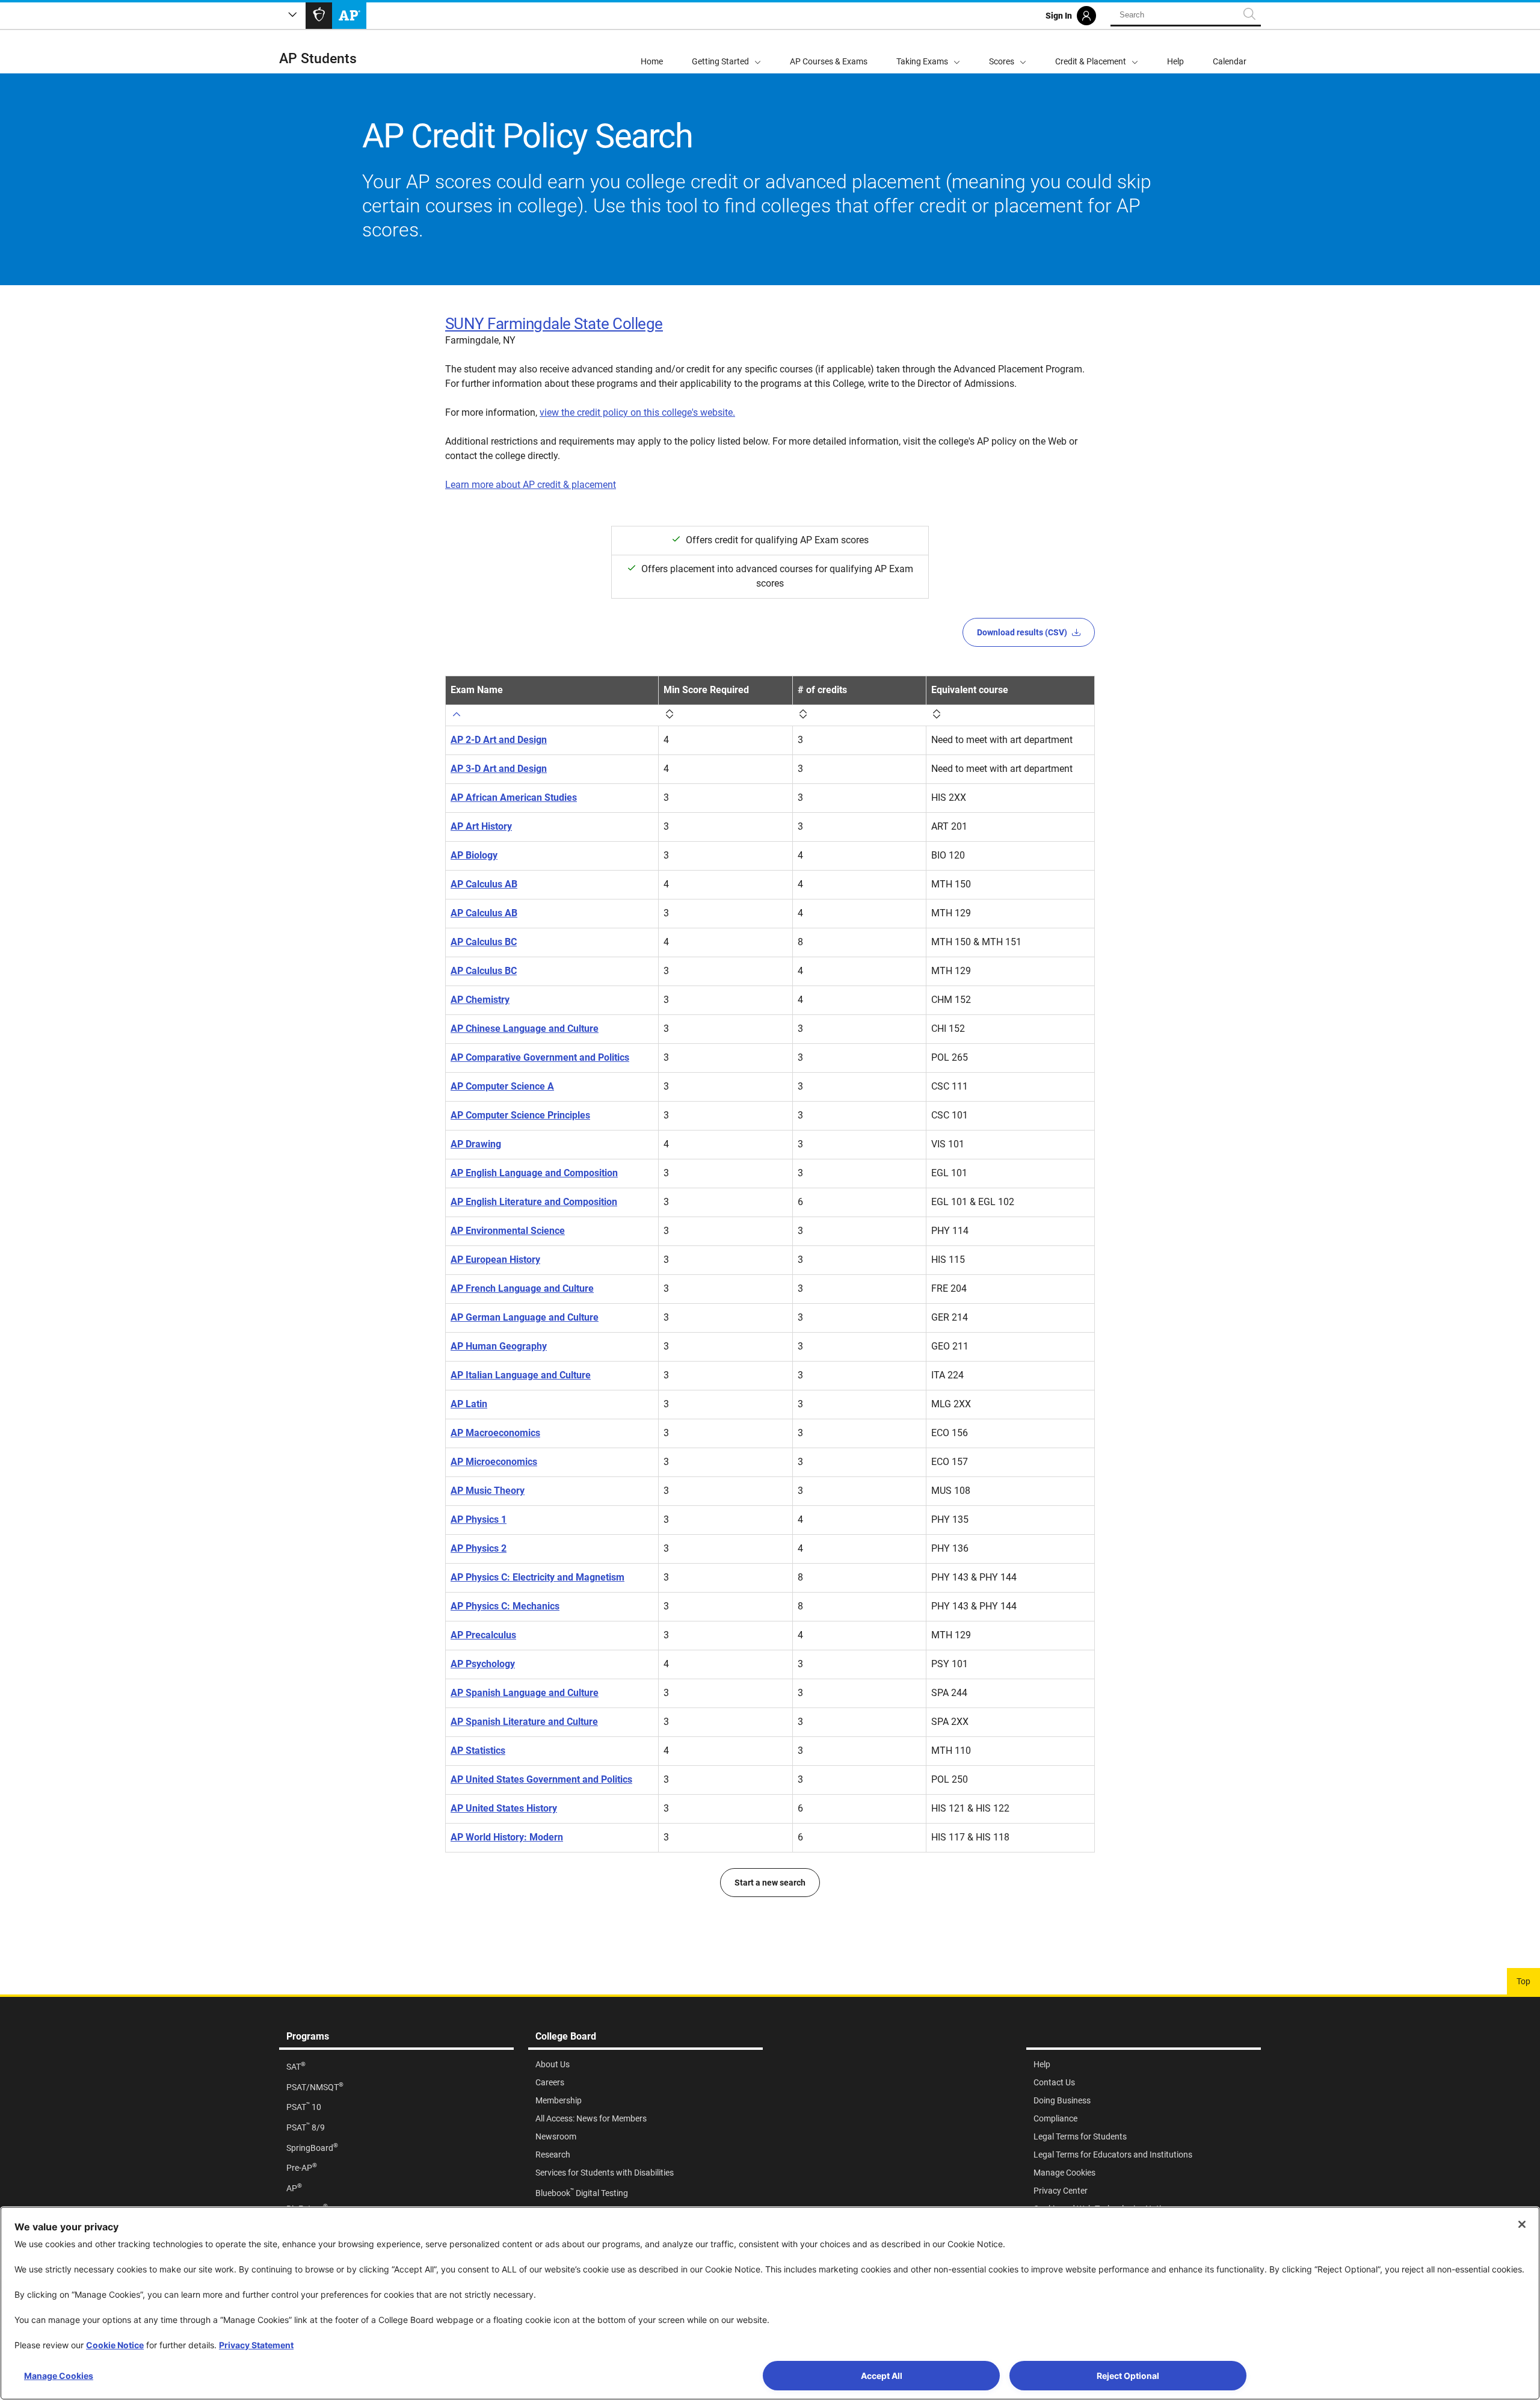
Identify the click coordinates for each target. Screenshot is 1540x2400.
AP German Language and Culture (525, 1317)
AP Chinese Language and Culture (525, 1029)
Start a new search (770, 1883)
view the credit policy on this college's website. (637, 412)
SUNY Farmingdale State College (554, 324)
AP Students (318, 59)
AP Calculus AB (484, 884)
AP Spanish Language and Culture (525, 1693)
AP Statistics (478, 1751)
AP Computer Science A (502, 1086)
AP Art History (481, 826)
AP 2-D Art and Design (499, 740)
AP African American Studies (514, 797)
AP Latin (469, 1404)
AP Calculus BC (484, 942)
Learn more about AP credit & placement (531, 485)
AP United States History (504, 1808)
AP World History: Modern (507, 1837)
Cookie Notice (115, 2345)
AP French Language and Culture (522, 1288)
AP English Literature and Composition (534, 1202)
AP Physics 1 (479, 1519)
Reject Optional (1128, 2376)
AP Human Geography (499, 1346)
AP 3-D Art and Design (499, 769)
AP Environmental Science (508, 1231)
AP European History (495, 1260)
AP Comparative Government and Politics (540, 1057)
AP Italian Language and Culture (521, 1375)
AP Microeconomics (494, 1462)
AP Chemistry (480, 1000)
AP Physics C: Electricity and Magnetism (537, 1577)
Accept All (882, 2376)
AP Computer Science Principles (520, 1115)
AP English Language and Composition (534, 1173)
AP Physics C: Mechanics (505, 1606)
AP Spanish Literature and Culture (524, 1722)
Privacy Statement (256, 2345)
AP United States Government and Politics (541, 1779)
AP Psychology (483, 1664)
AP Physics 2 (479, 1548)
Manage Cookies (59, 2376)
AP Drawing (476, 1144)
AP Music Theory (488, 1491)
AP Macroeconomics (495, 1433)
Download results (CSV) (1022, 632)
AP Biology (474, 855)
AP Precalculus (483, 1635)
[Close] (1522, 2224)
